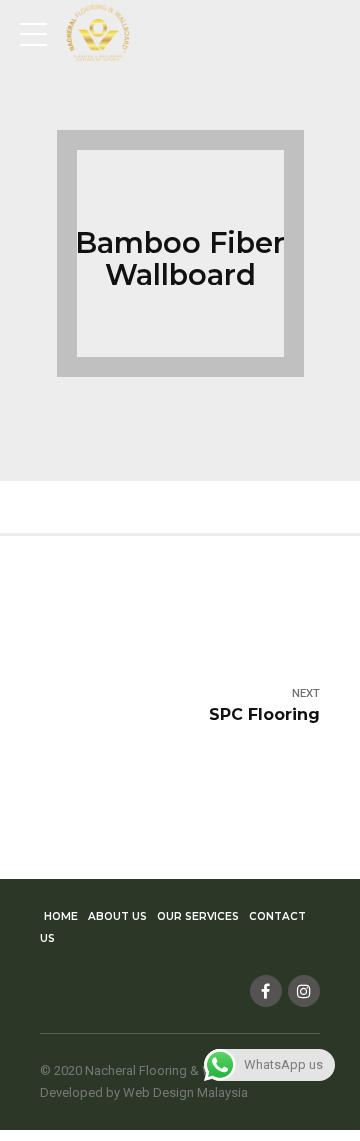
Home (61, 916)
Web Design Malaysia (185, 1092)
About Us (117, 916)
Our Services (198, 916)
